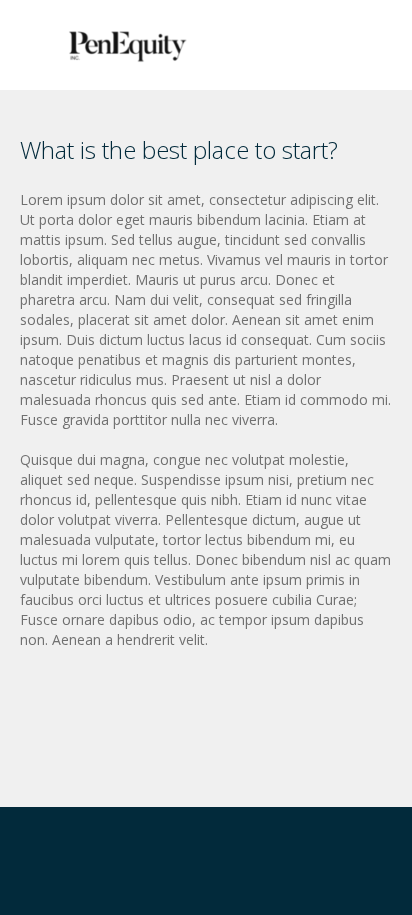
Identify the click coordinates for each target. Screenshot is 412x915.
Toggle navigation (37, 47)
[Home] (127, 44)
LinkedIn (31, 871)
